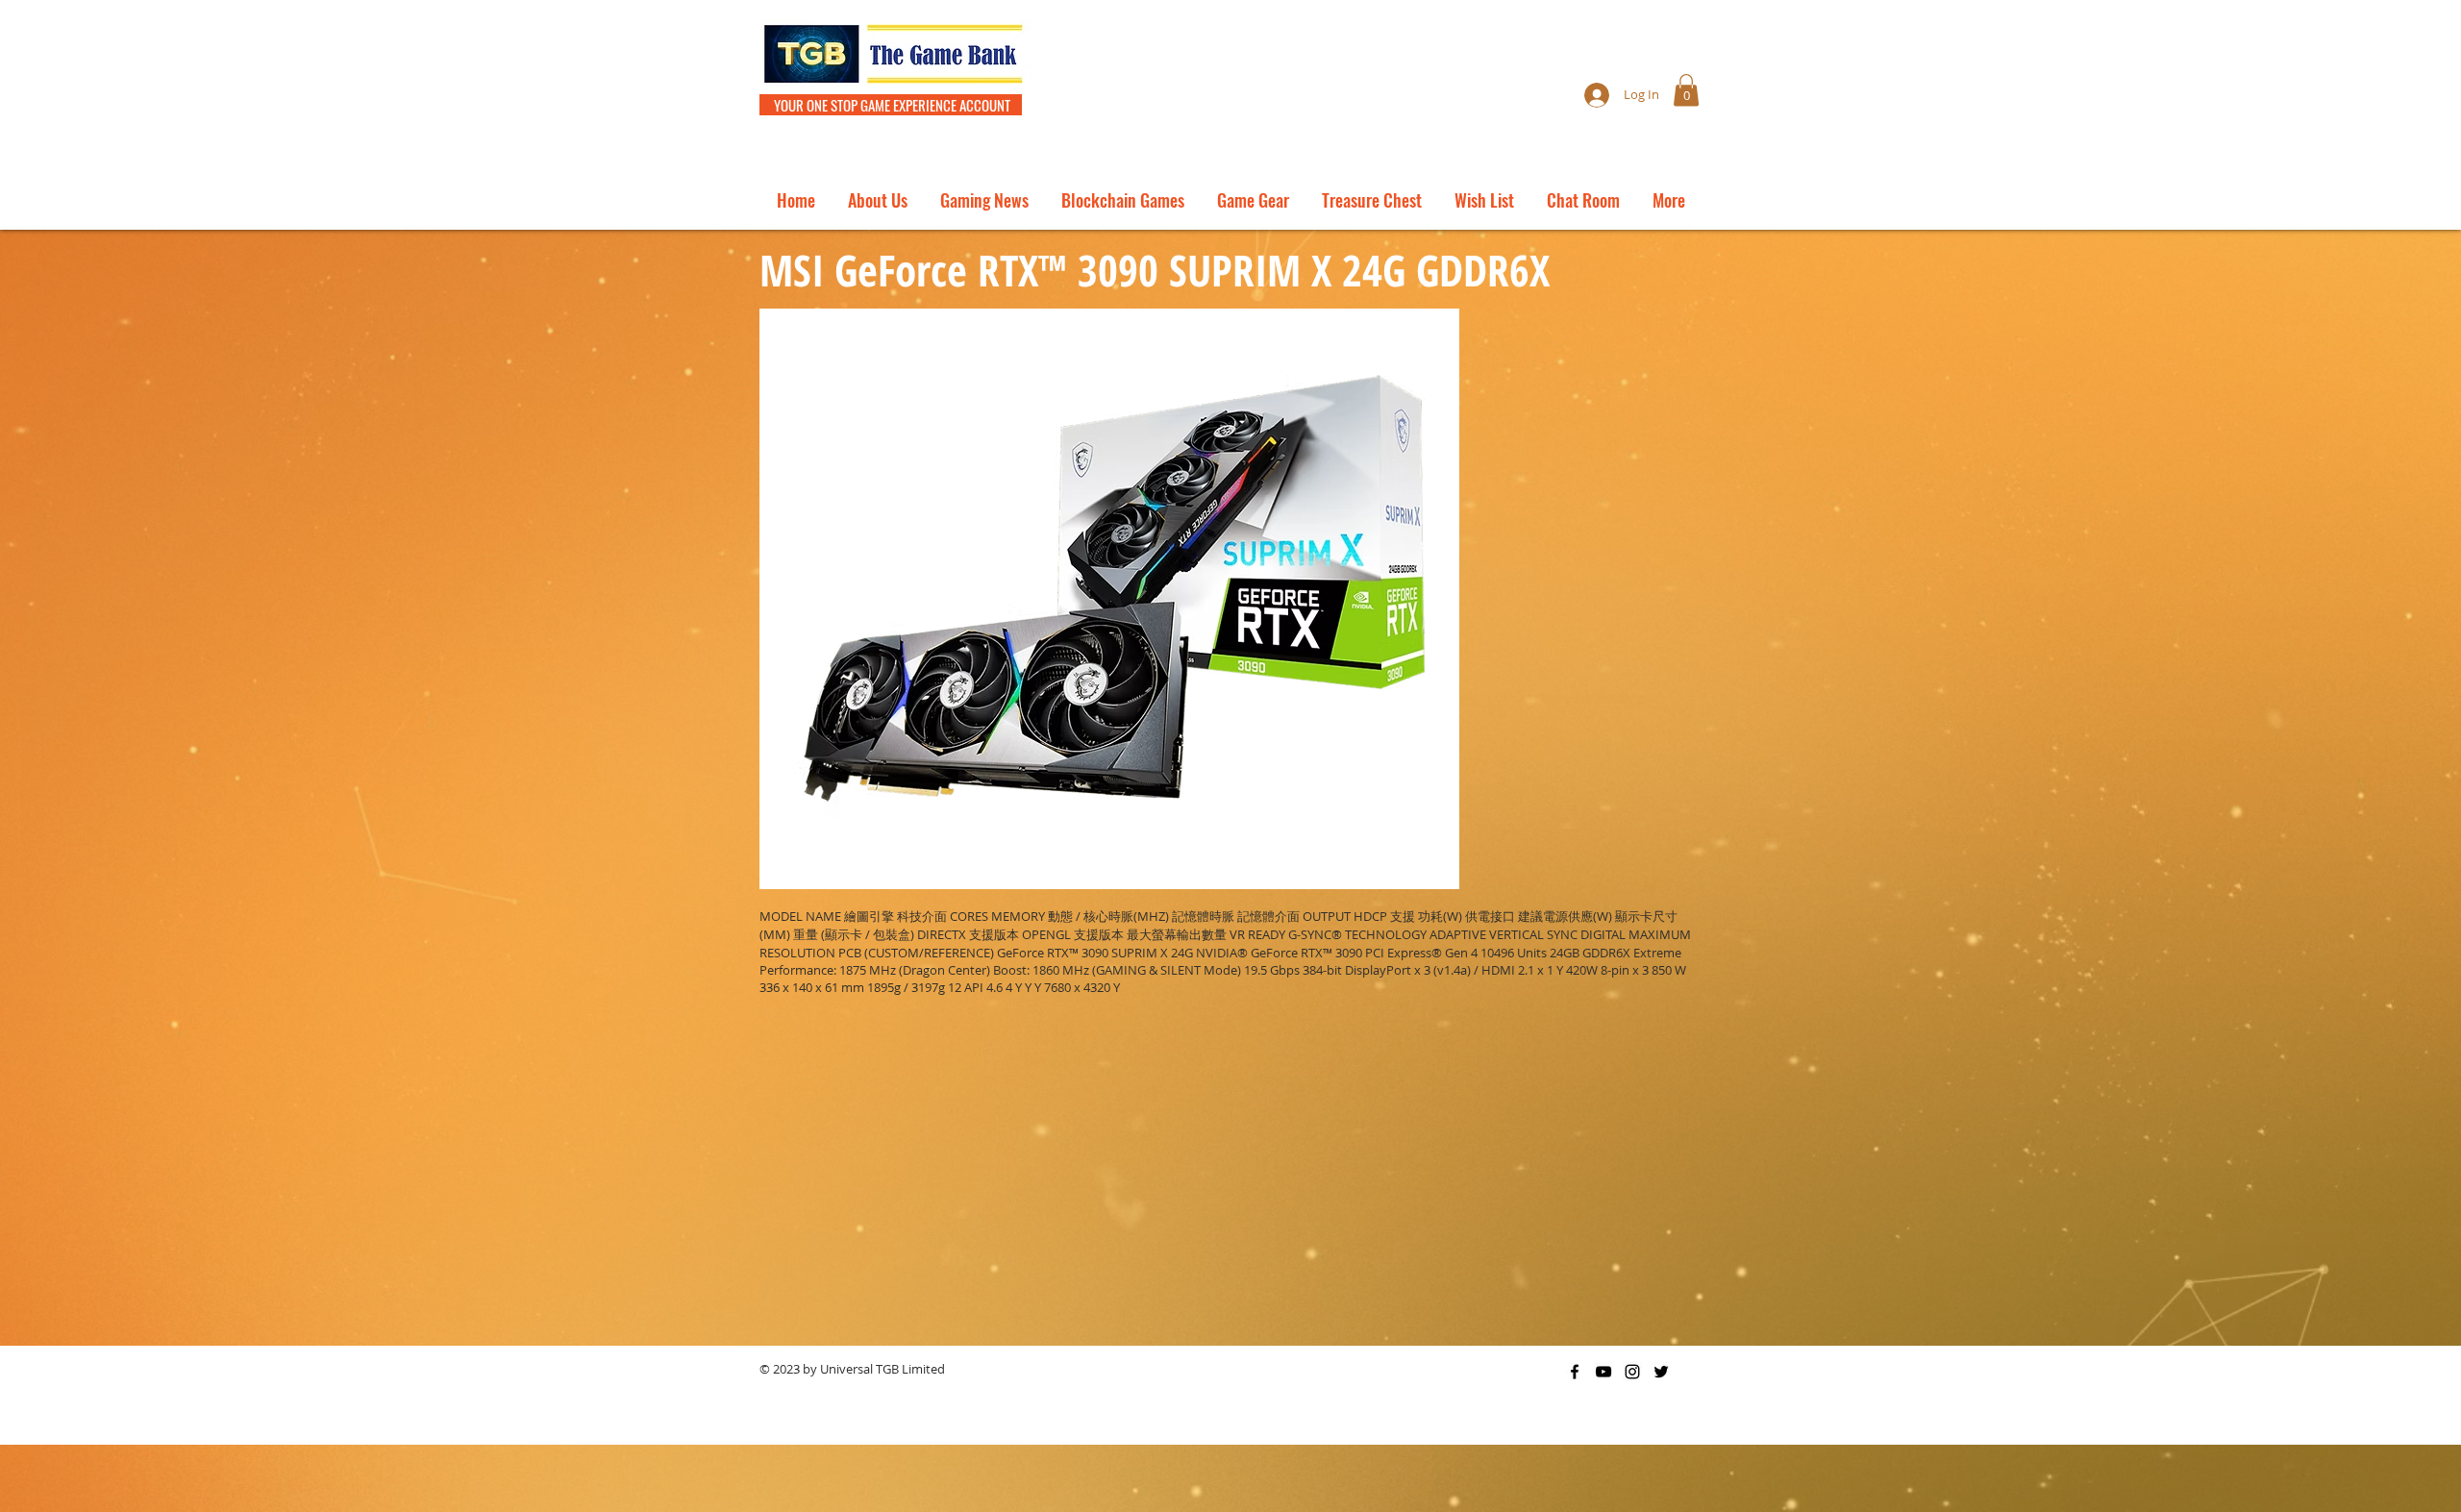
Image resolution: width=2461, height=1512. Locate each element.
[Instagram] (1632, 1372)
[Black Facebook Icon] (1575, 1372)
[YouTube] (1603, 1372)
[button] (1686, 90)
